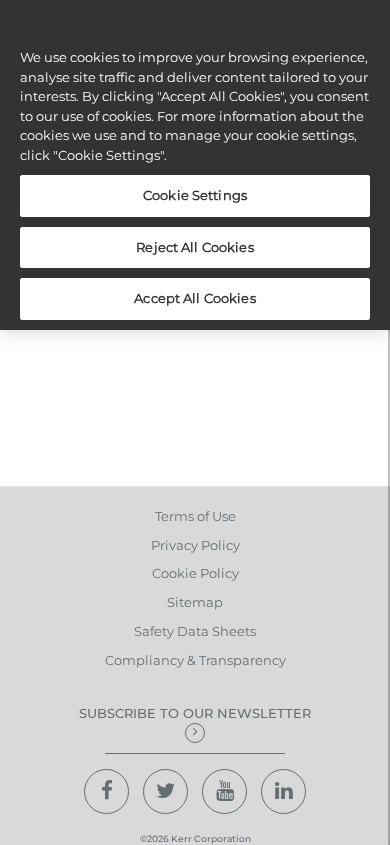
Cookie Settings (195, 195)
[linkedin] (283, 791)
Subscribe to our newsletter (195, 713)
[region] (195, 165)
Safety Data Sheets (195, 631)
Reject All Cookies (194, 247)
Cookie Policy (195, 573)
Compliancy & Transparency (195, 660)
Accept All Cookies (194, 298)
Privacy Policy (195, 545)
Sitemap (195, 602)
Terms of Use (195, 516)
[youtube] (224, 791)
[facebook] (106, 791)
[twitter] (165, 791)
